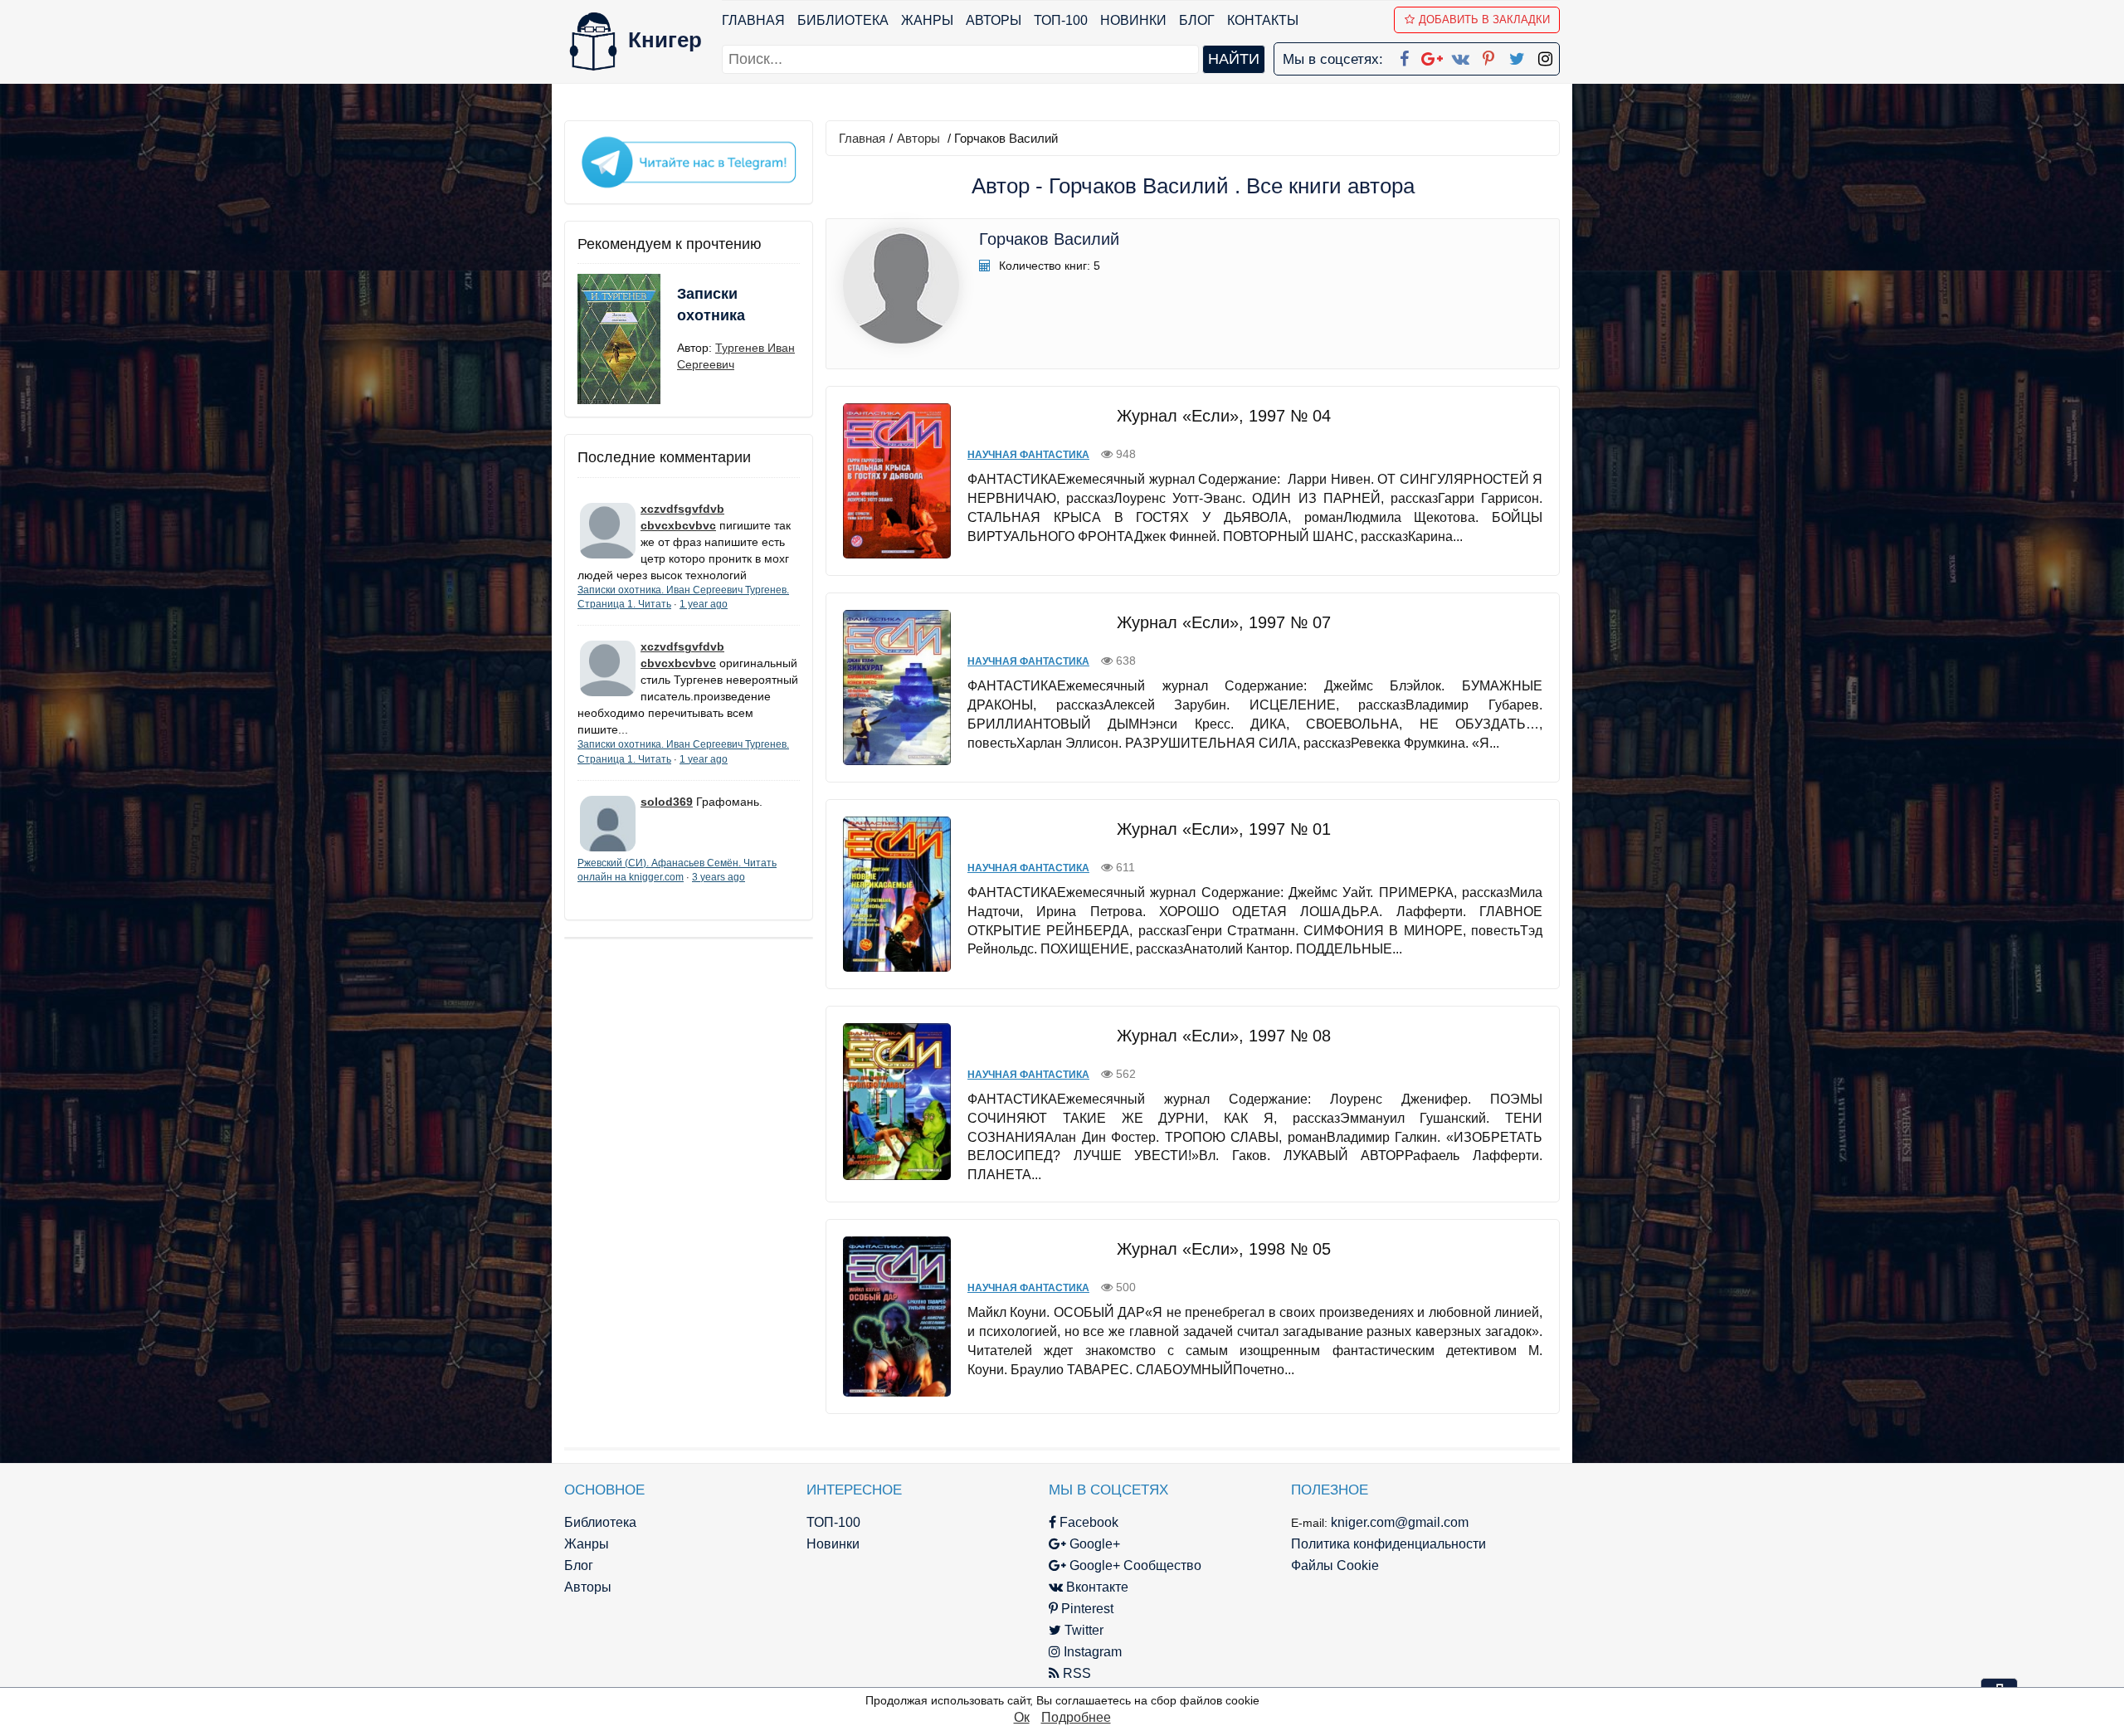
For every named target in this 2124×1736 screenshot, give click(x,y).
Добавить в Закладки (1484, 20)
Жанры (927, 20)
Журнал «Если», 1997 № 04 (1224, 416)
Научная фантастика (1028, 455)
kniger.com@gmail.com (1400, 1522)
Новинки (1133, 20)
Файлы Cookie (1335, 1565)
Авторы (994, 20)
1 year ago (704, 604)
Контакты (1263, 20)
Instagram (1091, 1652)
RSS (1075, 1673)
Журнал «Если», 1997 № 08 (1224, 1036)
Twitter (1082, 1630)
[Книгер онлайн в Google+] (1432, 56)
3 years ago (719, 877)
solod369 (667, 802)
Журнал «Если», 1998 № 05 (1224, 1249)
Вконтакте (1096, 1587)
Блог (1197, 20)
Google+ (1093, 1544)
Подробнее (1076, 1717)
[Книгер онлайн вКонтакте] (1460, 56)
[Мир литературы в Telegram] (689, 161)
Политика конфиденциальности (1388, 1544)
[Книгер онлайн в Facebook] (1404, 56)
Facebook (1087, 1522)
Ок (1022, 1717)
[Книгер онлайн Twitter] (1517, 56)
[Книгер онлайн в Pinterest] (1488, 56)
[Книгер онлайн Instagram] (1545, 56)
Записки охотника (711, 305)
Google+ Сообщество (1134, 1565)
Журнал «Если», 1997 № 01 (1224, 829)
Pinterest (1086, 1609)
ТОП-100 (1061, 20)
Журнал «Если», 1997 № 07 (1224, 622)
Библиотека (843, 20)
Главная (753, 20)
